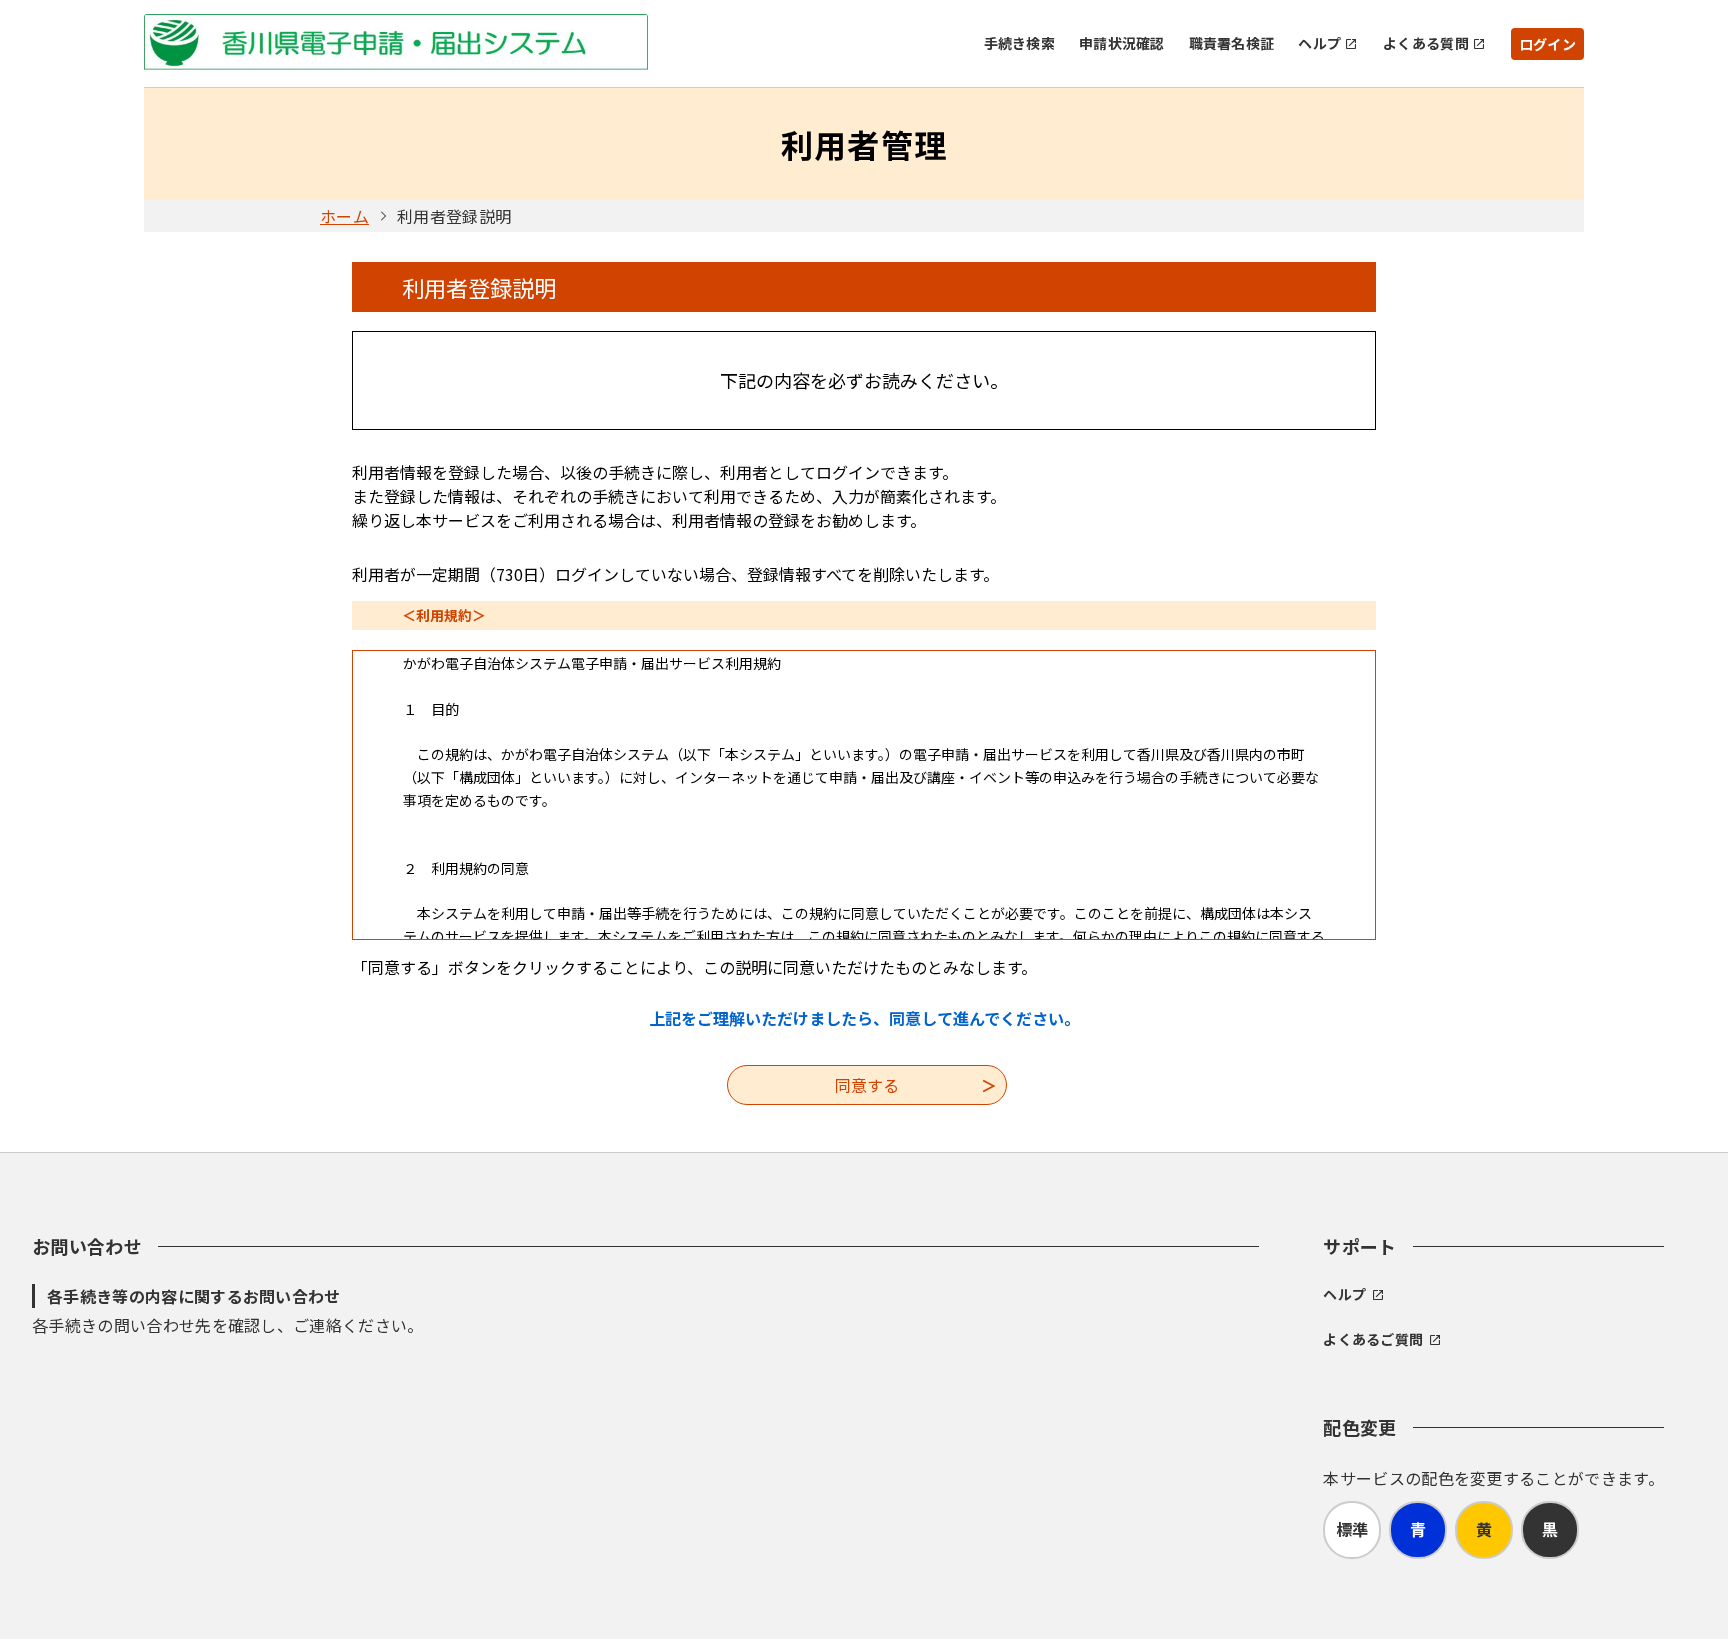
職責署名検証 (1232, 43)
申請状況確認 (1122, 43)
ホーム (344, 216)
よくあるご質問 (1373, 1339)
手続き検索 (1019, 43)
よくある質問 (1426, 43)
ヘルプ (1319, 43)
